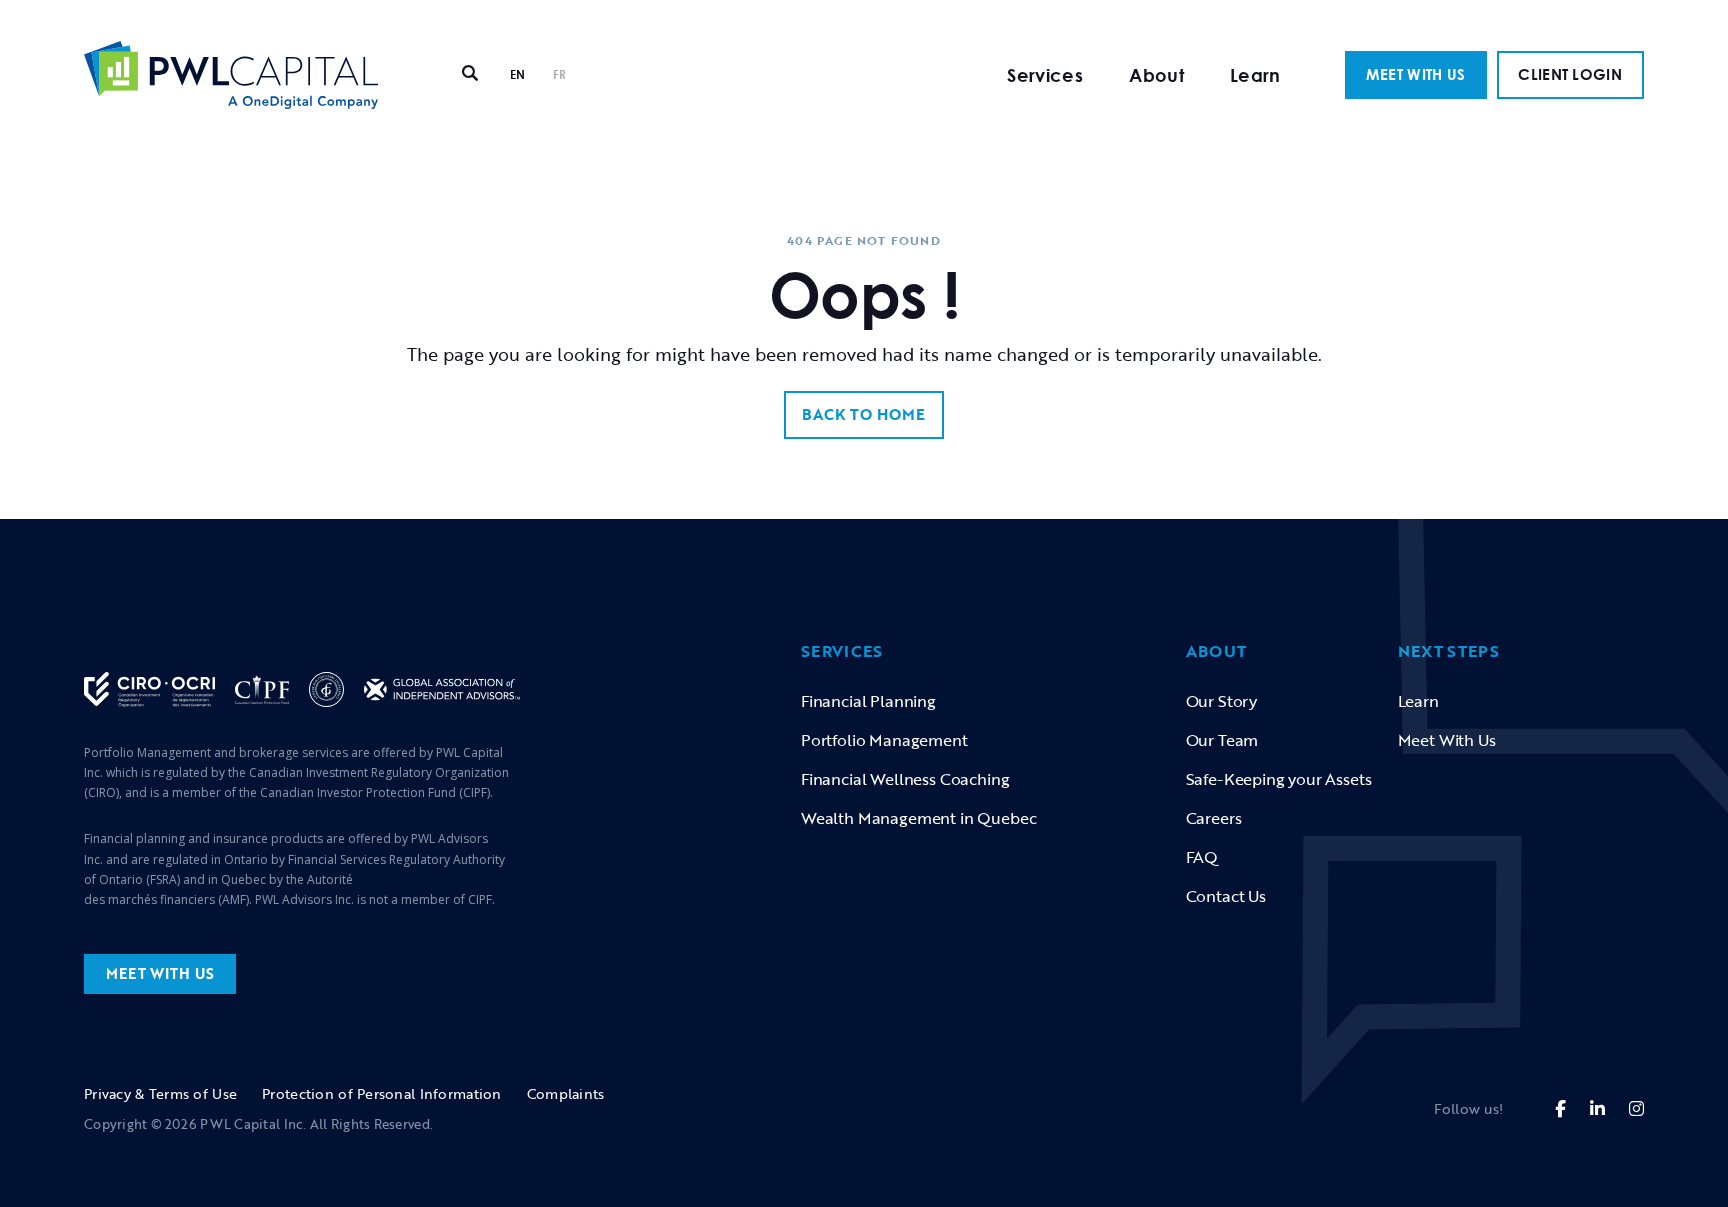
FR (560, 74)
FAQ (1202, 857)
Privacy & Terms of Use (160, 1093)
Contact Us (1226, 896)
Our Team (1222, 740)
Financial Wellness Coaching (905, 779)
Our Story (1221, 701)
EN (518, 74)
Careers (1214, 818)
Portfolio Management (884, 740)
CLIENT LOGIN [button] (1570, 74)
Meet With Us (1447, 740)
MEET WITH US (1416, 74)
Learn (1255, 75)
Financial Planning (868, 701)
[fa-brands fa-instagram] (1636, 1108)
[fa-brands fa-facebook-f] (1560, 1108)
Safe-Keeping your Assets (1279, 779)
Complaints (566, 1093)
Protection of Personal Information (382, 1093)
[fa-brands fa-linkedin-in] (1597, 1108)
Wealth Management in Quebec (918, 818)
